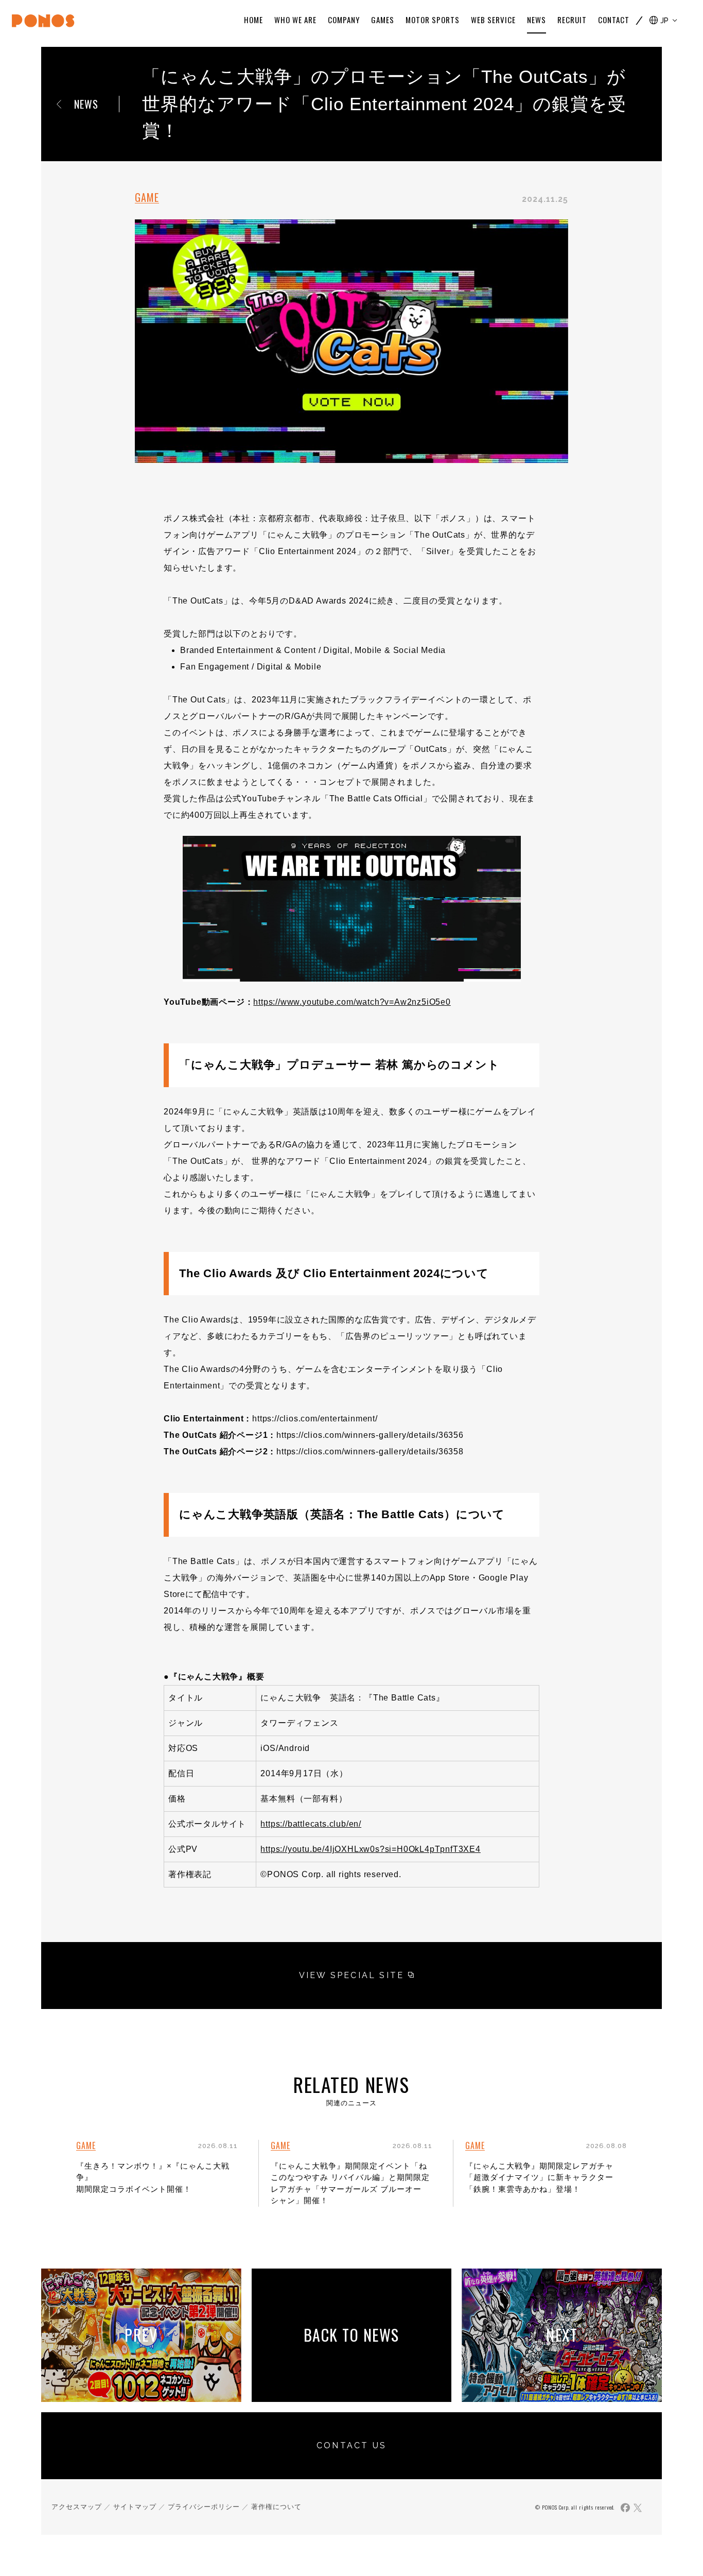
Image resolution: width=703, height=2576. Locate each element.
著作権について (276, 2507)
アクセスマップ (77, 2507)
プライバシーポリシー (204, 2507)
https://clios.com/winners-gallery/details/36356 (370, 1435)
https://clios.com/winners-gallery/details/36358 (370, 1452)
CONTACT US (351, 2445)
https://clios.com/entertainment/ (315, 1419)
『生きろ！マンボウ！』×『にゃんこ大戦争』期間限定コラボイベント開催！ (153, 2177)
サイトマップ (135, 2507)
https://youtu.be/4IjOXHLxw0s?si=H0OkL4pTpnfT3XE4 (370, 1849)
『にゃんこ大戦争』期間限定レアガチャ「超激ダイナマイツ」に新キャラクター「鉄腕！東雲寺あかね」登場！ (539, 2177)
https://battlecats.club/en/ (311, 1824)
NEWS (86, 104)
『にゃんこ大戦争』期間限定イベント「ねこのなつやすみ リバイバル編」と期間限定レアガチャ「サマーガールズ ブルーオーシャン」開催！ (350, 2183)
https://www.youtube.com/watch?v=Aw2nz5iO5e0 (352, 1002)
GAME (147, 197)
